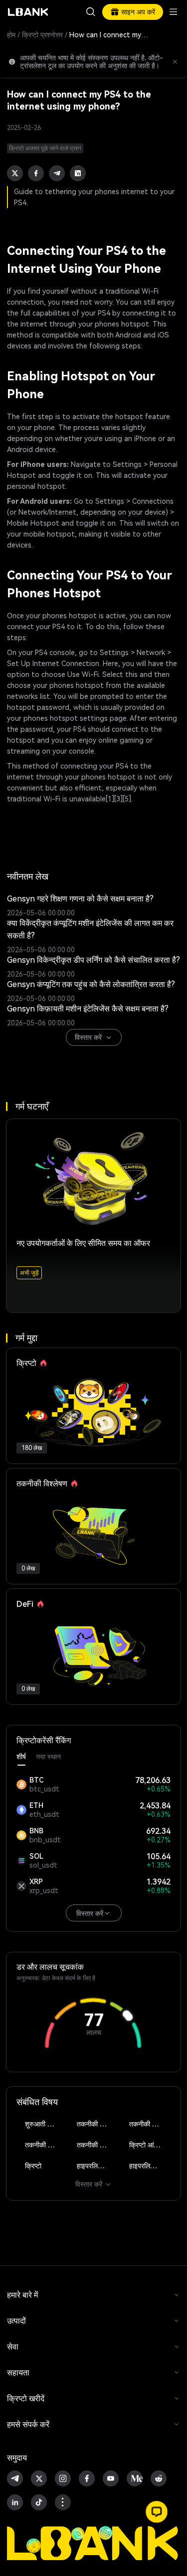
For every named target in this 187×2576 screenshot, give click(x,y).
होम (11, 35)
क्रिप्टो (33, 2166)
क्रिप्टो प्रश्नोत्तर (42, 35)
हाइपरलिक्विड (94, 2166)
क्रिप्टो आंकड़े (146, 2145)
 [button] (91, 12)
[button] (157, 2512)
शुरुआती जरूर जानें (46, 2124)
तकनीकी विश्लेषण (97, 2124)
